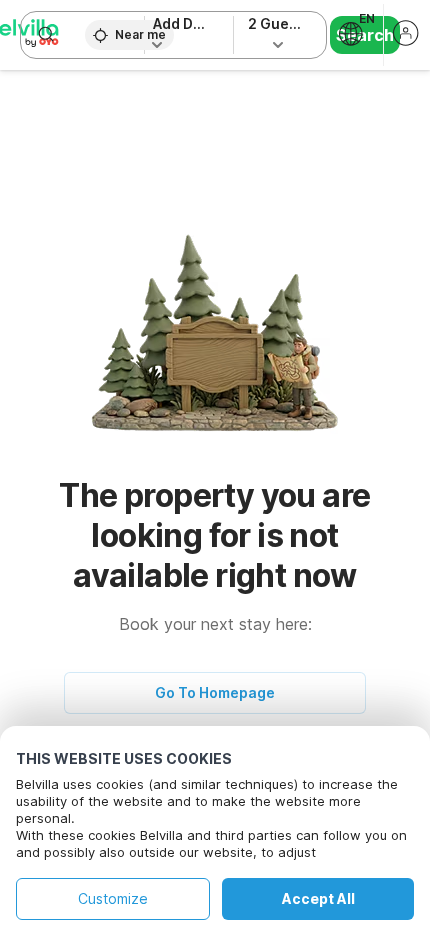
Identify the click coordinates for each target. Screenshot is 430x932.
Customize (113, 898)
